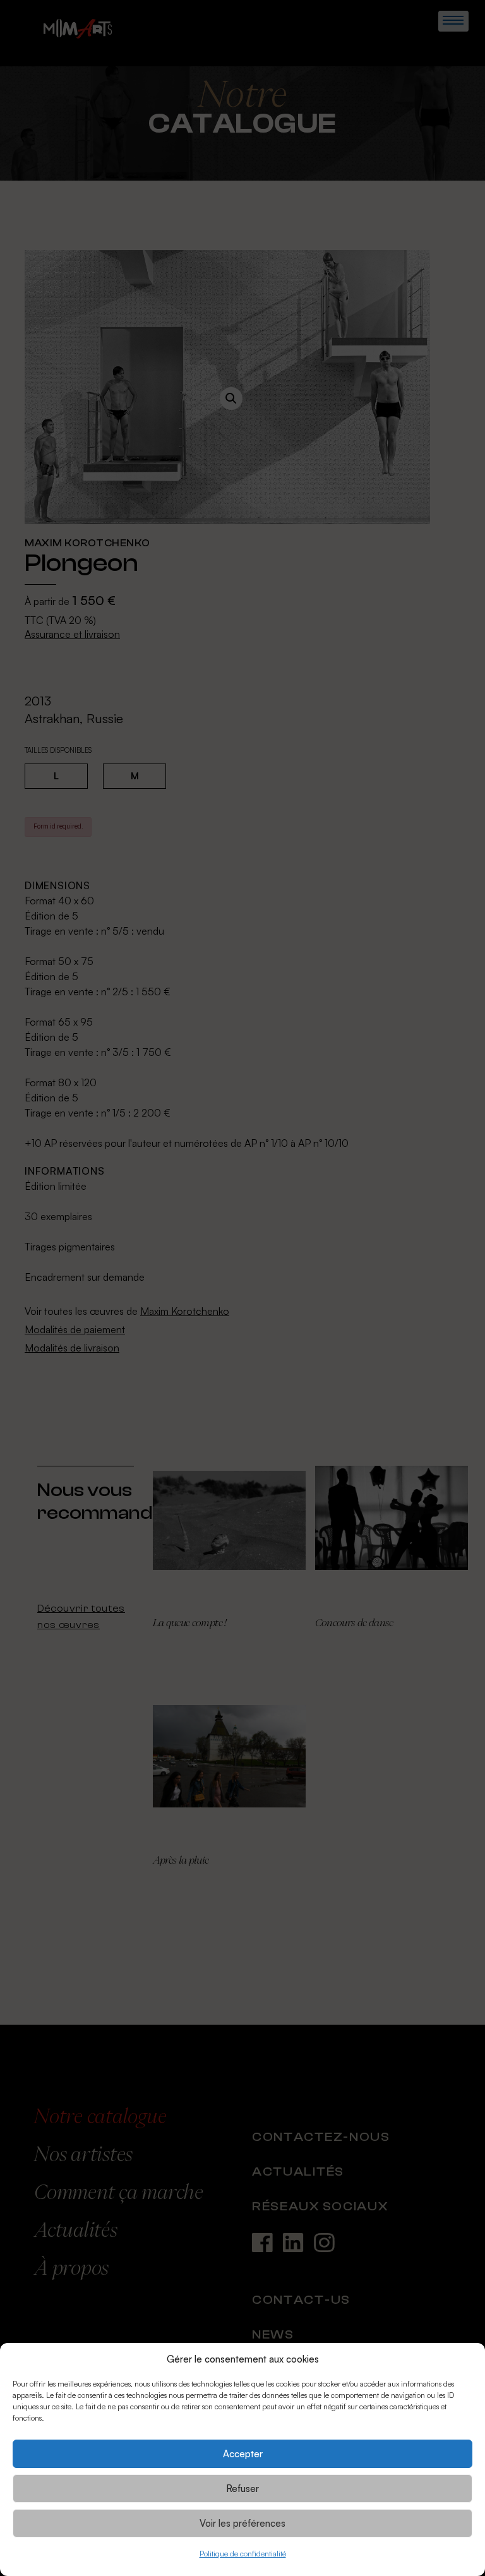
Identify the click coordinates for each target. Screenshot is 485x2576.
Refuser (242, 2489)
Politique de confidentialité (243, 2554)
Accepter (243, 2454)
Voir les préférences (242, 2523)
